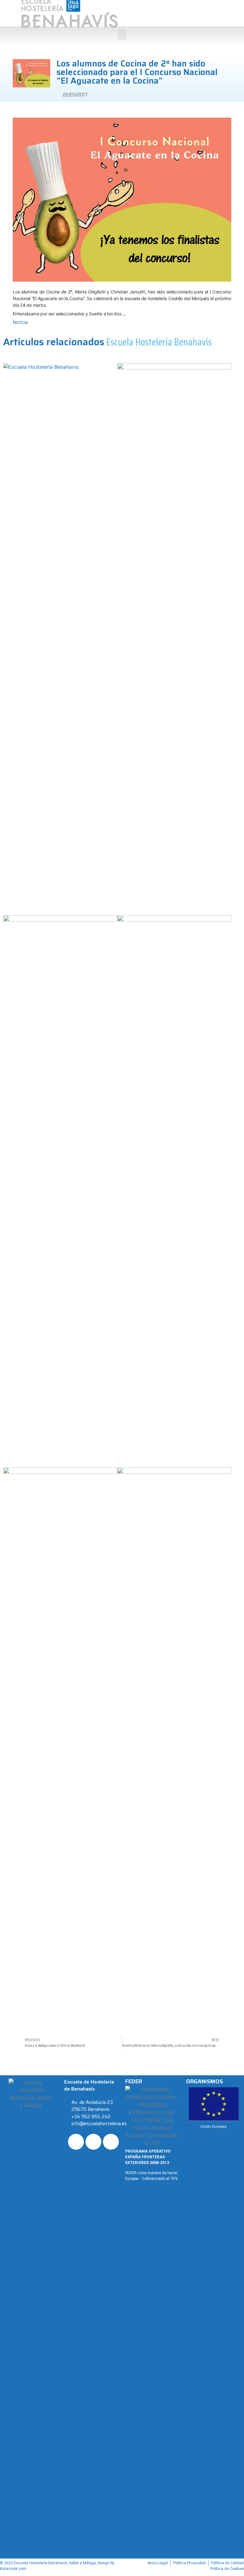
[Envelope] (111, 2142)
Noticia (20, 322)
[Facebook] (76, 2142)
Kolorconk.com (13, 2569)
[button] (122, 35)
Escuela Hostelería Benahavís (159, 342)
